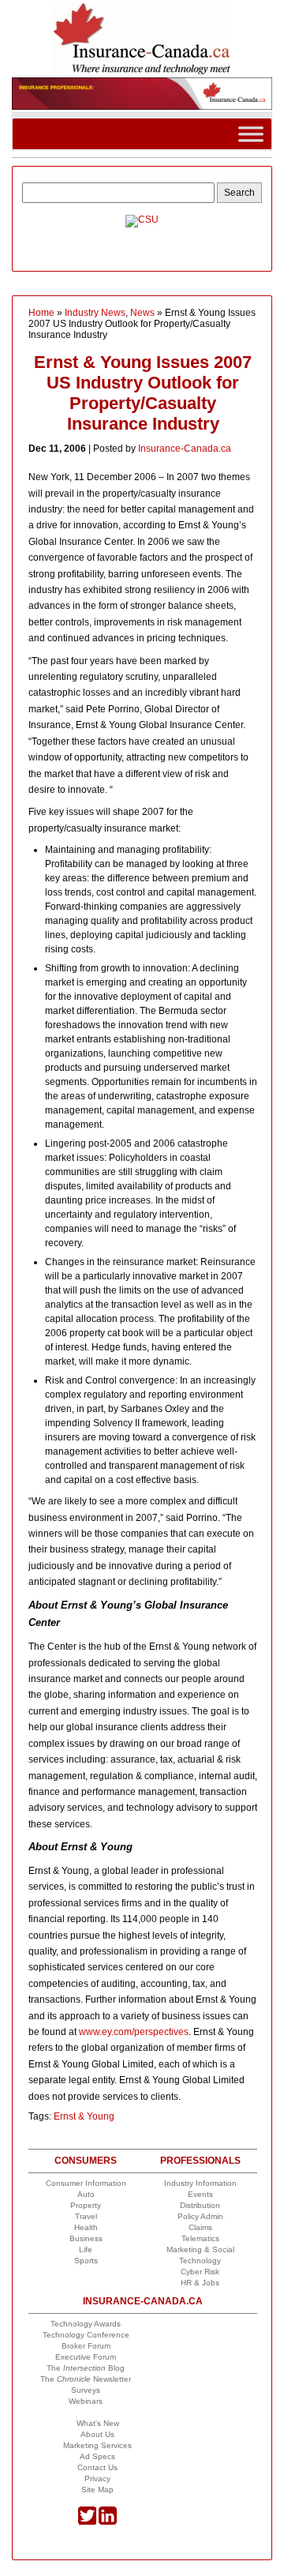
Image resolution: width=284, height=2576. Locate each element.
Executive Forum (86, 2357)
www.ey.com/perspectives (134, 2032)
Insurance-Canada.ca (185, 449)
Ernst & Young (84, 2116)
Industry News (95, 313)
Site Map (97, 2490)
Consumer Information (86, 2183)
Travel (86, 2216)
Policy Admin (200, 2216)
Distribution (200, 2205)
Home (41, 313)
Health (86, 2227)
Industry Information (200, 2183)
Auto (86, 2194)
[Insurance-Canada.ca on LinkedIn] (108, 2522)
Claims (200, 2227)
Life (86, 2249)
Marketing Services (97, 2445)
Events (200, 2194)
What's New (98, 2423)
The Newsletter (86, 2379)
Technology (200, 2261)
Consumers (86, 2161)
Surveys (86, 2390)
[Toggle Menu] (251, 134)
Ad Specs (97, 2456)
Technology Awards (86, 2324)
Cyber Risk (200, 2272)
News (142, 313)
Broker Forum (86, 2346)
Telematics (200, 2238)
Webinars (86, 2401)
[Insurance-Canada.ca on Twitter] (87, 2522)
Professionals (200, 2161)
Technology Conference (86, 2335)
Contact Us (97, 2467)
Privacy (97, 2478)
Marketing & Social (200, 2249)
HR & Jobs (200, 2283)
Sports (86, 2261)
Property (86, 2205)
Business (86, 2238)
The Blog (86, 2368)
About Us (97, 2434)
